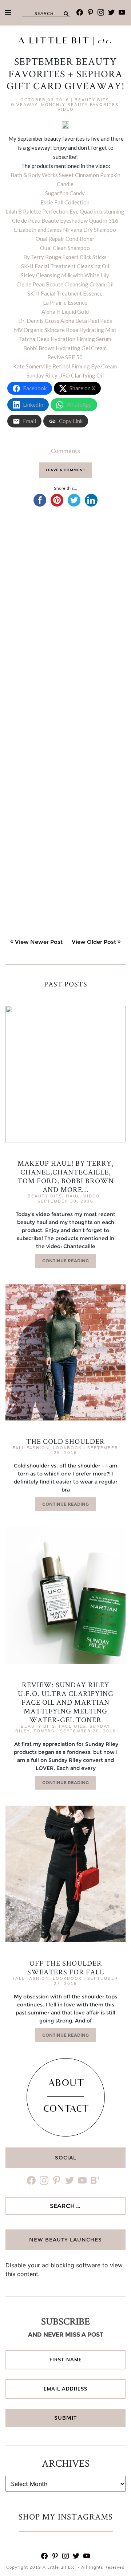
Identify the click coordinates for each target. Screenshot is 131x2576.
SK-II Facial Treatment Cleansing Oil (65, 266)
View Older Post (94, 942)
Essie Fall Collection (65, 202)
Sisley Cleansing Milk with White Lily (65, 275)
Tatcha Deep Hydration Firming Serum (65, 339)
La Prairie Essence (65, 302)
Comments (65, 451)
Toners (44, 1731)
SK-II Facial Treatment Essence (65, 293)
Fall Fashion (31, 1448)
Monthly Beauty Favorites (80, 105)
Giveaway (24, 105)
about (66, 2084)
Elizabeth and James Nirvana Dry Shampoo (65, 230)
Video (66, 109)
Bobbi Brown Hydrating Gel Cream (65, 348)
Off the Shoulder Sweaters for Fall (66, 1967)
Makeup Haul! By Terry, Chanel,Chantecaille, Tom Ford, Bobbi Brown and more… (66, 1176)
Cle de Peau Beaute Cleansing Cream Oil (65, 284)
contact (66, 2110)
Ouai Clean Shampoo (65, 248)
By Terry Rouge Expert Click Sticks (65, 257)
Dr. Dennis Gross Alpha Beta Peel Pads (65, 321)
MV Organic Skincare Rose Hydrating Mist (65, 330)
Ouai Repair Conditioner (65, 239)
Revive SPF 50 (65, 357)
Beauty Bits (92, 100)
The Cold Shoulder (65, 1441)
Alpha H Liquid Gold (65, 312)
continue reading (65, 1261)
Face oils (72, 1726)
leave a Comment (65, 470)
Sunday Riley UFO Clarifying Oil (65, 375)
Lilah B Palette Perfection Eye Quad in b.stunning (65, 211)
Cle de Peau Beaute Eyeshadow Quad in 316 (65, 220)
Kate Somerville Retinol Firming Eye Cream (65, 366)
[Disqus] (65, 619)
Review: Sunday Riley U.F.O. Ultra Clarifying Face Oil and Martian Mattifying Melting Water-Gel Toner (66, 1702)
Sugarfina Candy (65, 193)
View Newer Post (39, 942)
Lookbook (67, 1448)
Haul (73, 1196)
